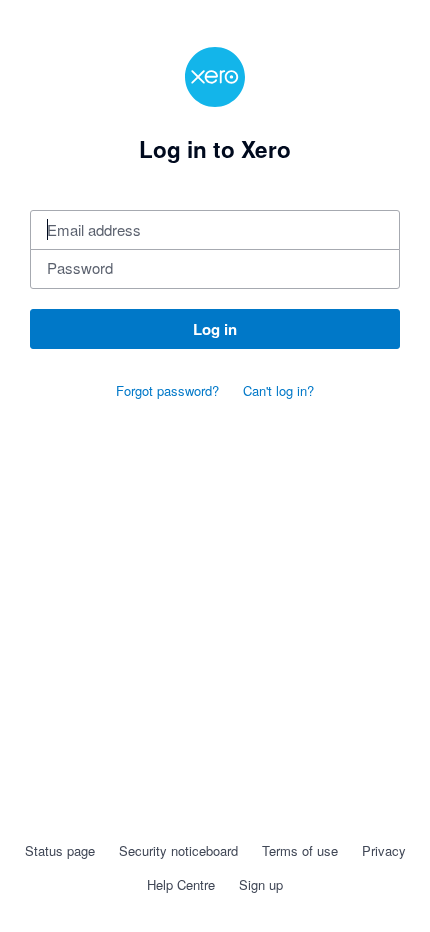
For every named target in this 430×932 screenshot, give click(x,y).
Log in (215, 329)
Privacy (384, 850)
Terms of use (300, 850)
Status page (60, 850)
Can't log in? (278, 390)
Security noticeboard (178, 850)
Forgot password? (167, 390)
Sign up (261, 884)
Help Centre (181, 884)
